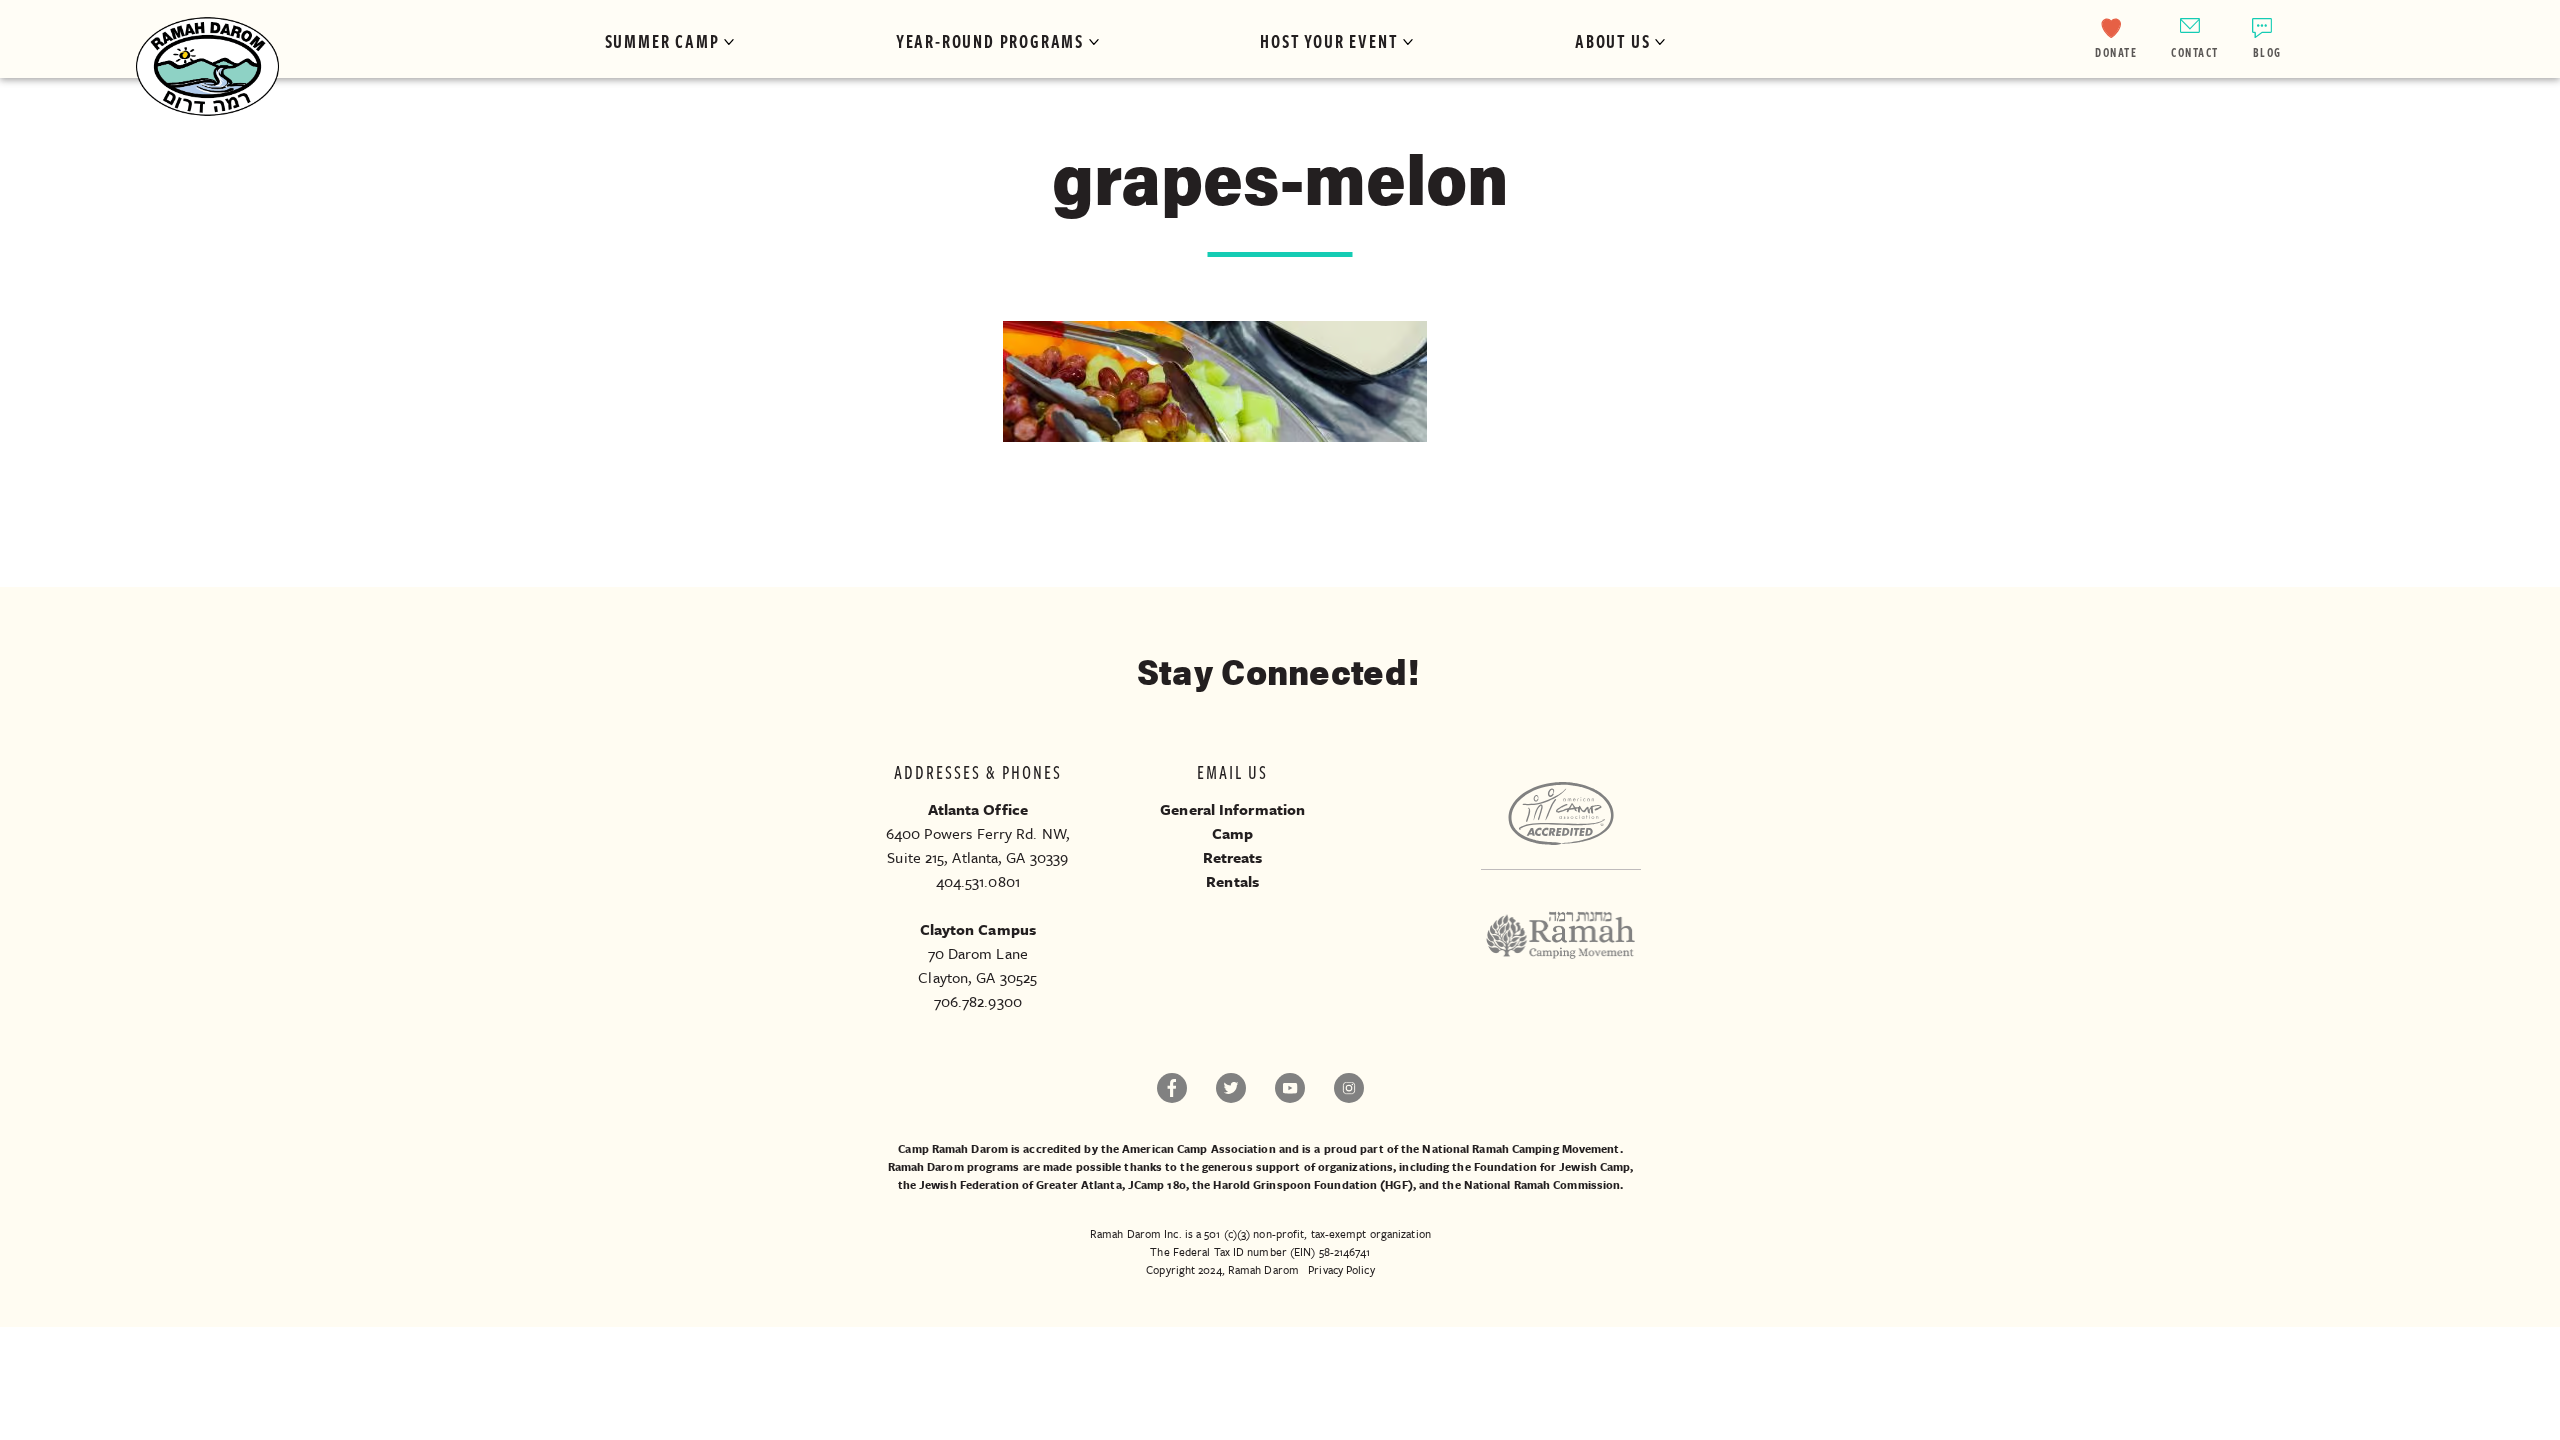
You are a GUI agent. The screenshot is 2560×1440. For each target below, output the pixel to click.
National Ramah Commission (1542, 1184)
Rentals (1232, 881)
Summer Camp (662, 41)
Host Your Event (1329, 41)
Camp (1232, 833)
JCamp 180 (1157, 1184)
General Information (1232, 809)
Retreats (1233, 857)
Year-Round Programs (990, 41)
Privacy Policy (1341, 1269)
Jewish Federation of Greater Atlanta (1020, 1184)
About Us (1612, 41)
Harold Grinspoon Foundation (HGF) (1312, 1184)
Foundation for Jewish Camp (1552, 1166)
